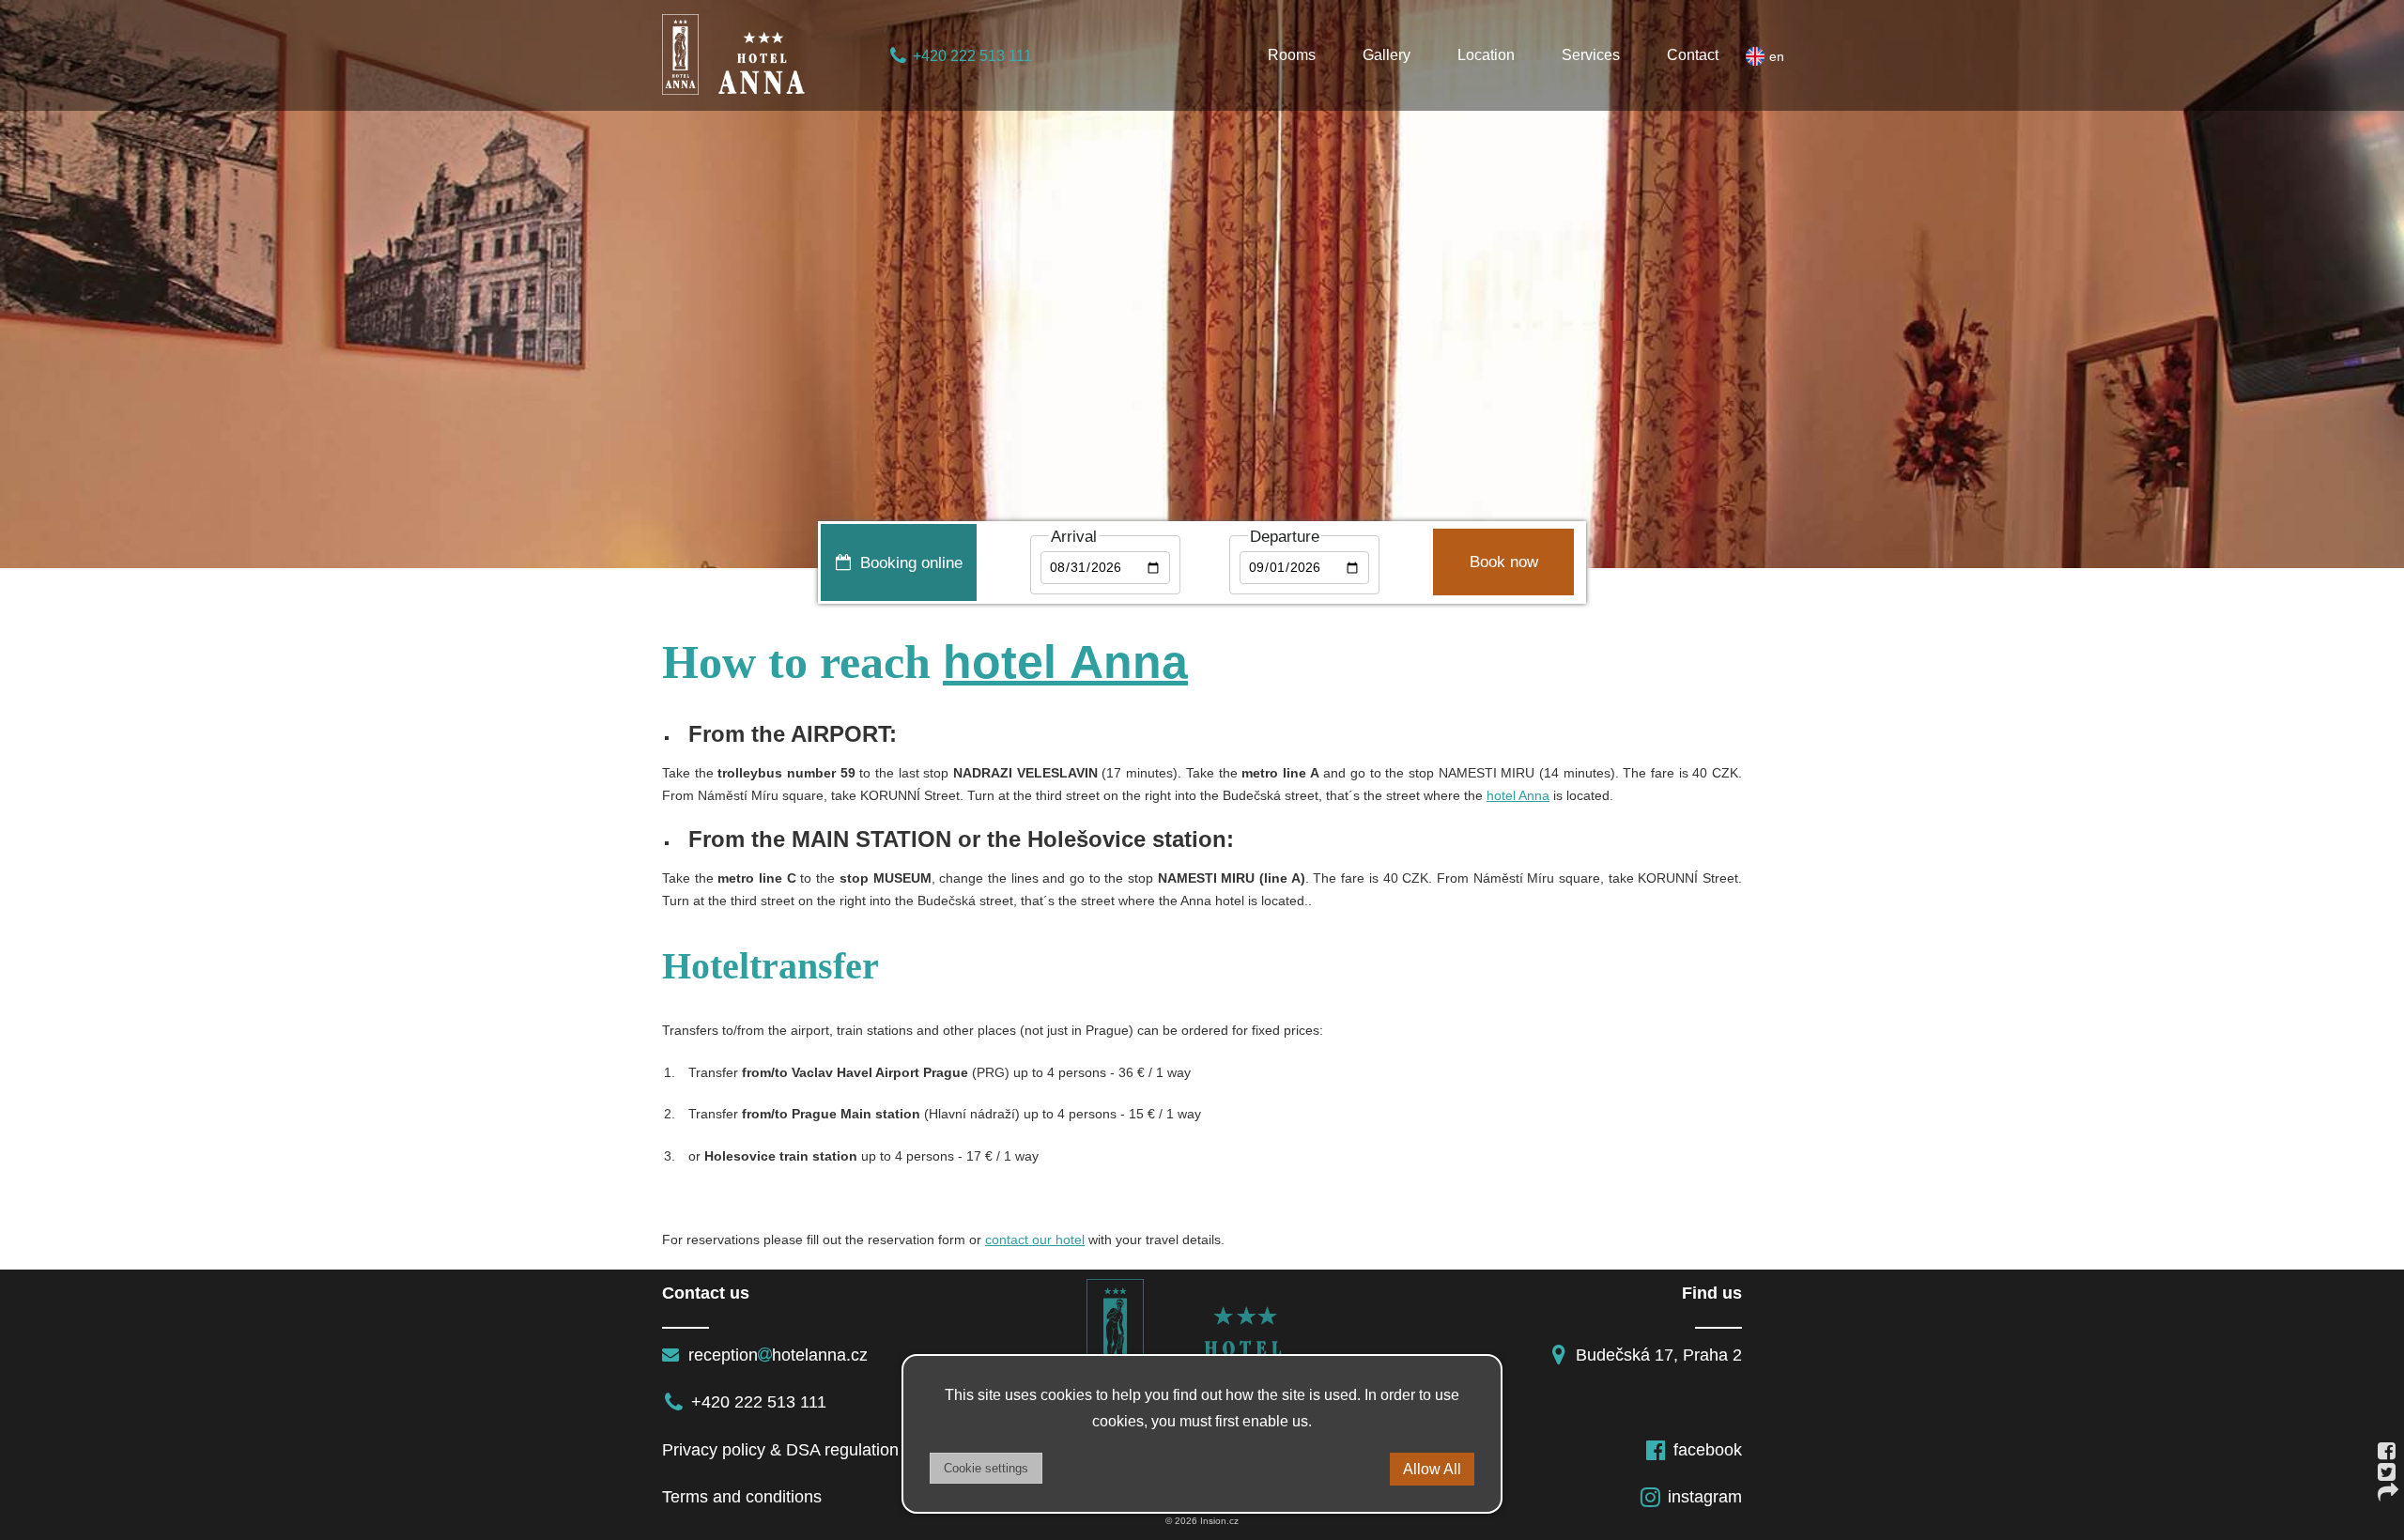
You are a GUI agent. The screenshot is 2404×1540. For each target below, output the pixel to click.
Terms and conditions (742, 1497)
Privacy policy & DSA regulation (780, 1450)
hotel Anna (1065, 662)
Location (1486, 55)
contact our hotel (1035, 1240)
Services (1591, 55)
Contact (1693, 55)
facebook (1708, 1450)
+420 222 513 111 (972, 56)
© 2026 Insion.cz (1202, 1521)
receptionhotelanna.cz (776, 1355)
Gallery (1387, 55)
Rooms (1292, 55)
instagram (1705, 1497)
